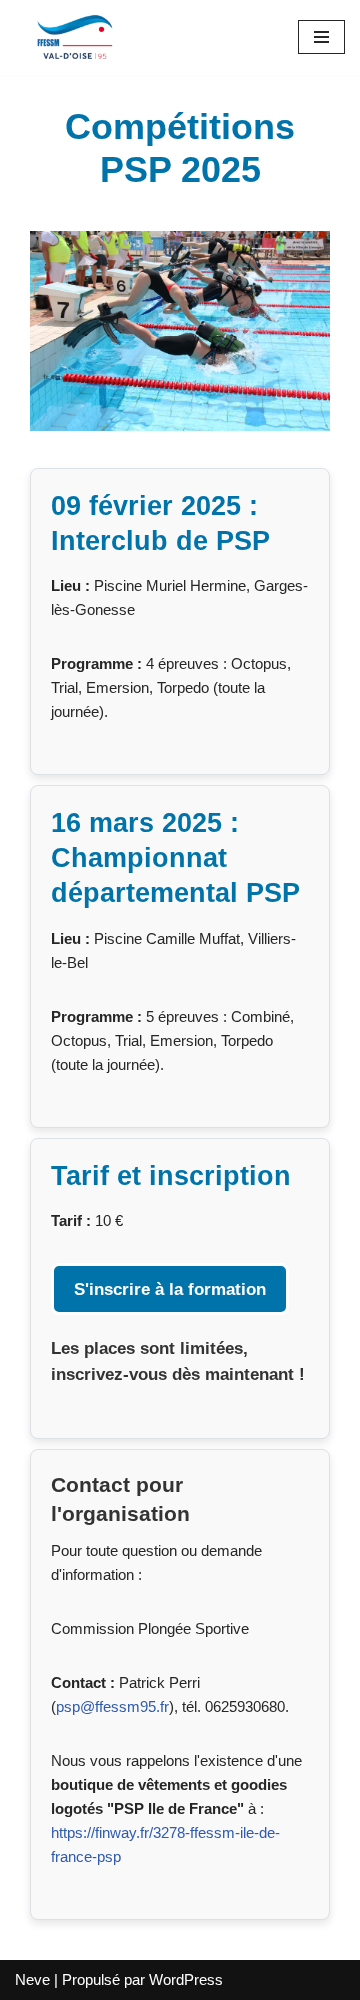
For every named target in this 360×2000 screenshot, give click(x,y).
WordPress (186, 1979)
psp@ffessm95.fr (112, 1706)
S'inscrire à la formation (170, 1289)
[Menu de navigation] (321, 37)
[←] (75, 37)
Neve (32, 1979)
